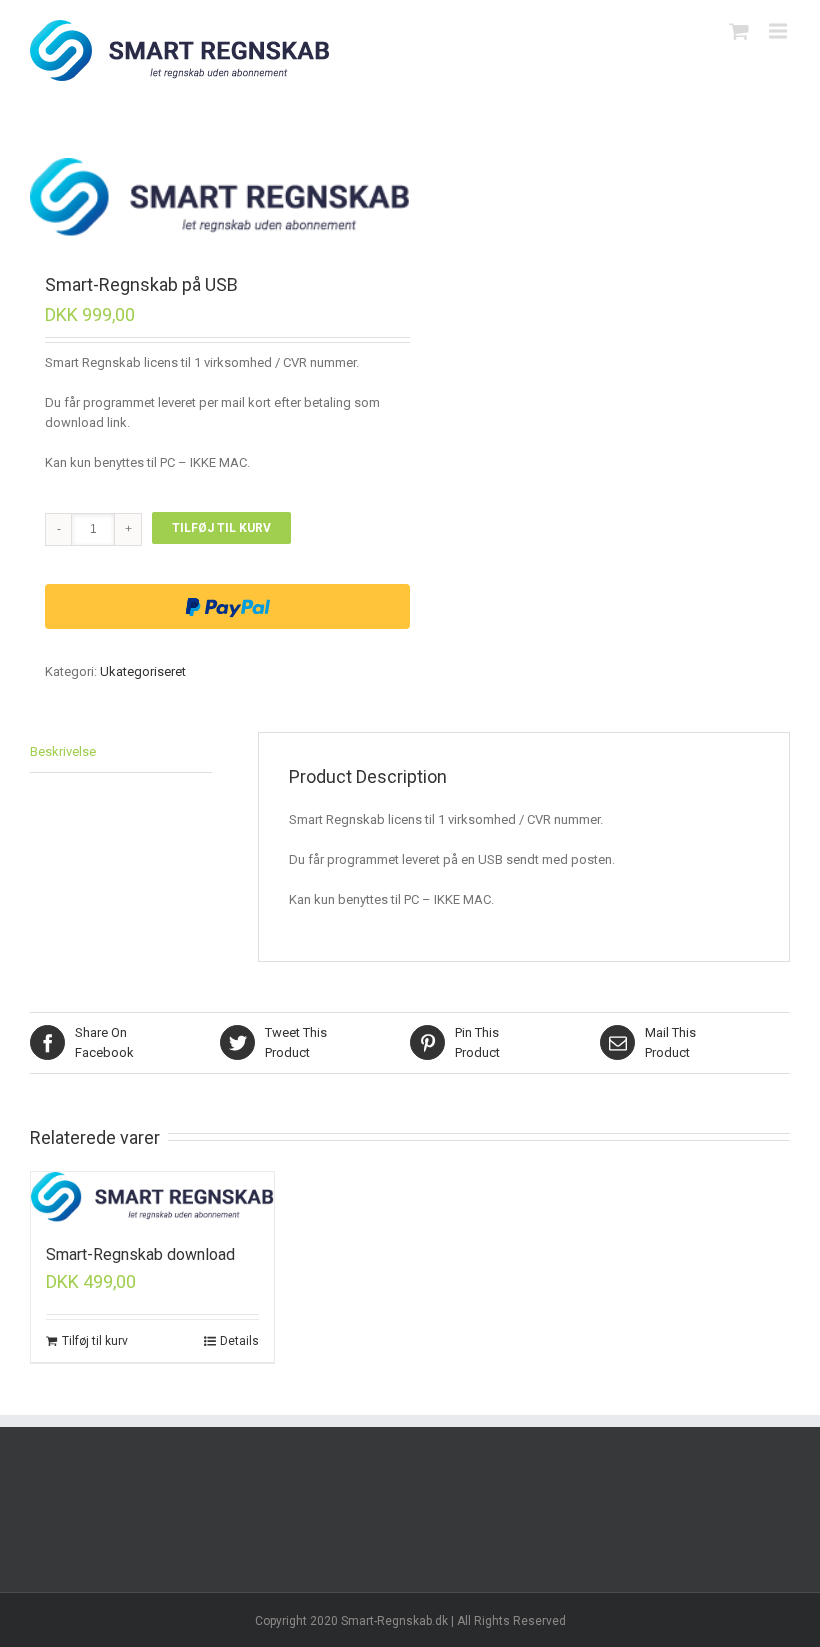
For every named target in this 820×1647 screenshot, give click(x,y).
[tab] (121, 752)
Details (239, 1341)
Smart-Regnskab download (140, 1254)
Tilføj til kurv (221, 528)
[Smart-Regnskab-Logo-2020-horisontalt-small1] (220, 198)
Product (296, 1042)
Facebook (104, 1042)
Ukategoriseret (143, 671)
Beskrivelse (63, 751)
